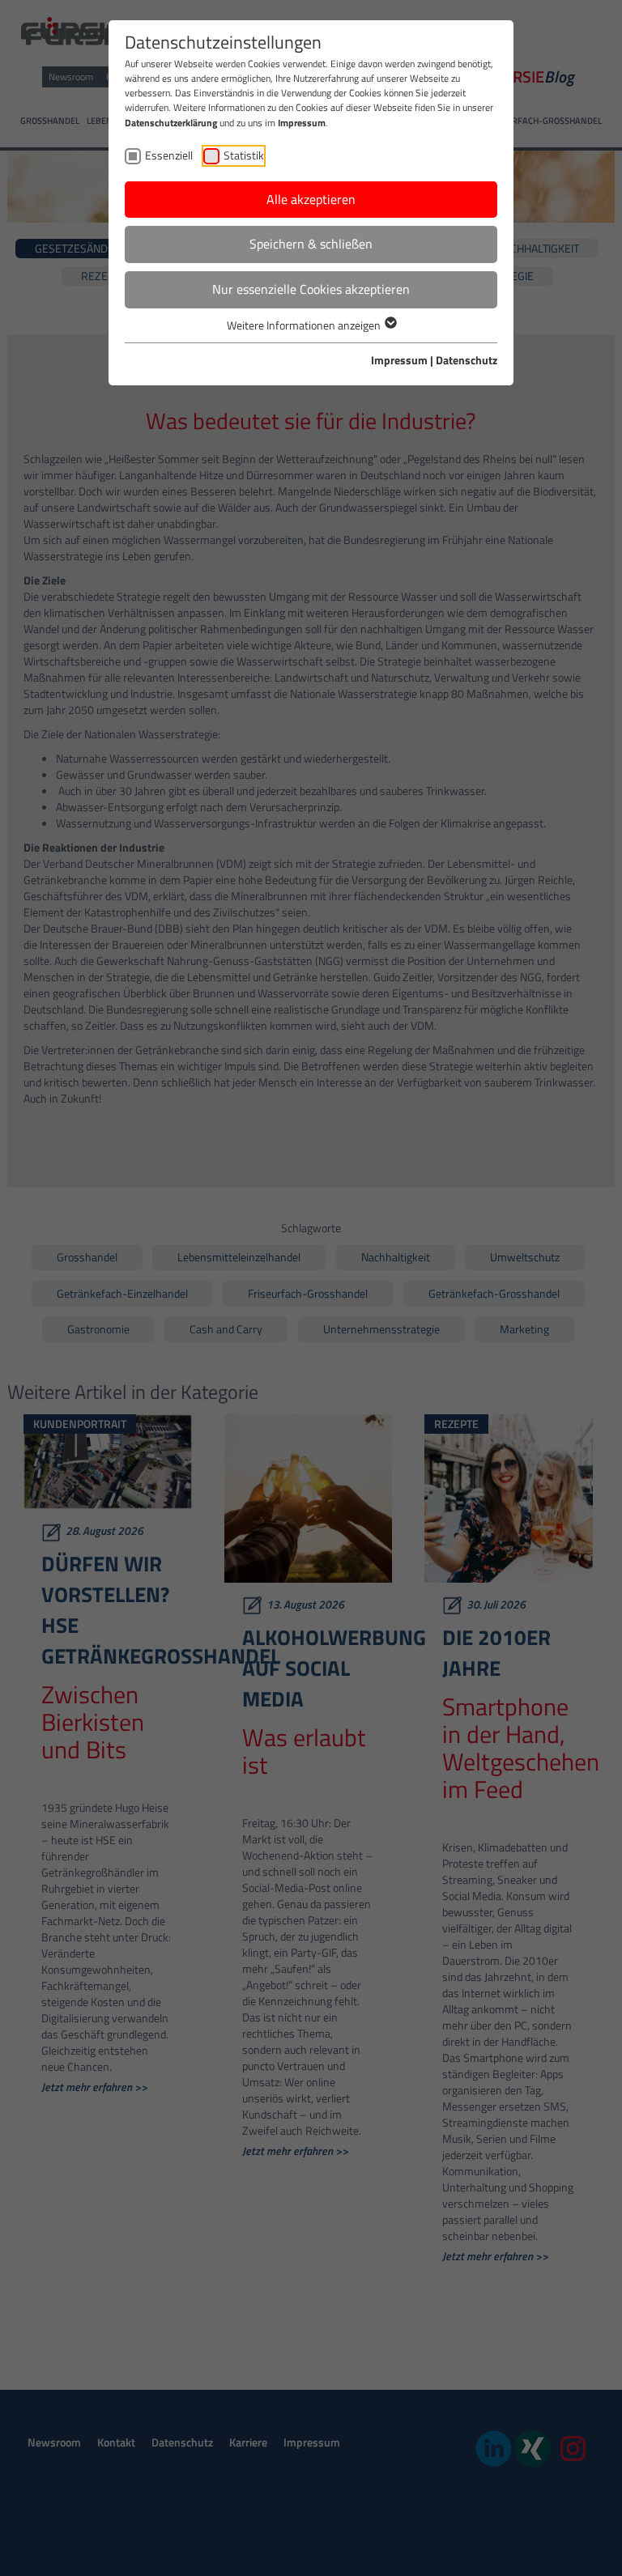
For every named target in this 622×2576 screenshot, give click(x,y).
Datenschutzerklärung (171, 123)
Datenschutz (466, 360)
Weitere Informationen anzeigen (305, 325)
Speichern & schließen (311, 244)
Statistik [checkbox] (244, 155)
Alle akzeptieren (311, 199)
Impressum (302, 123)
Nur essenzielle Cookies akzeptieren (311, 289)
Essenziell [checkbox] (169, 155)
